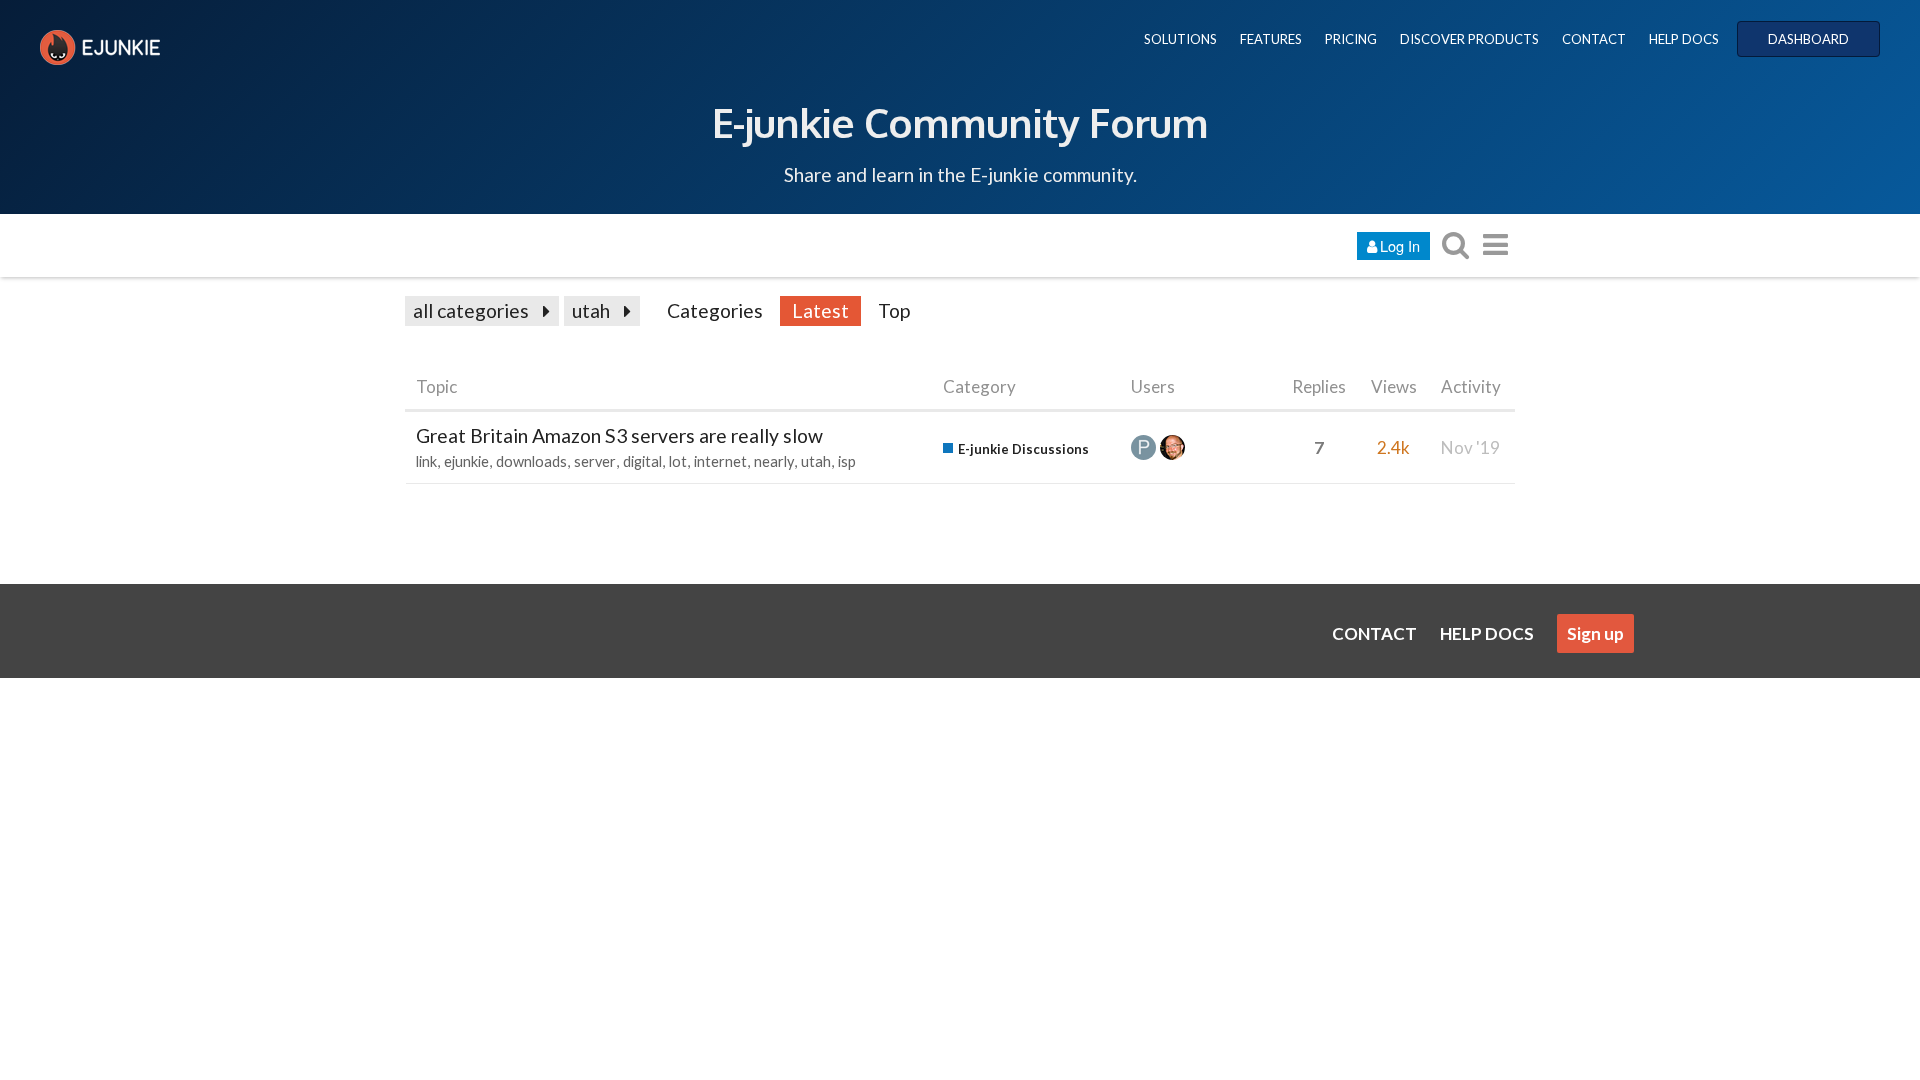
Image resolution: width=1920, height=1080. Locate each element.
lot (678, 461)
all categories (471, 310)
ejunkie (466, 461)
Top (894, 310)
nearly (774, 461)
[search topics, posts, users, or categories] (1455, 244)
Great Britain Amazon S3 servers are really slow (619, 435)
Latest (820, 310)
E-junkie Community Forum (960, 122)
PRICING (1351, 39)
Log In (1400, 245)
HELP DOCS (1684, 39)
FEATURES (1271, 39)
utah (591, 310)
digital (642, 461)
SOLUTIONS (1180, 39)
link (426, 461)
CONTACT (1594, 39)
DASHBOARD (1808, 39)
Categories (715, 310)
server (595, 461)
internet (720, 461)
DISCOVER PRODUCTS (1469, 39)
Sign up (1595, 633)
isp (847, 461)
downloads (531, 461)
